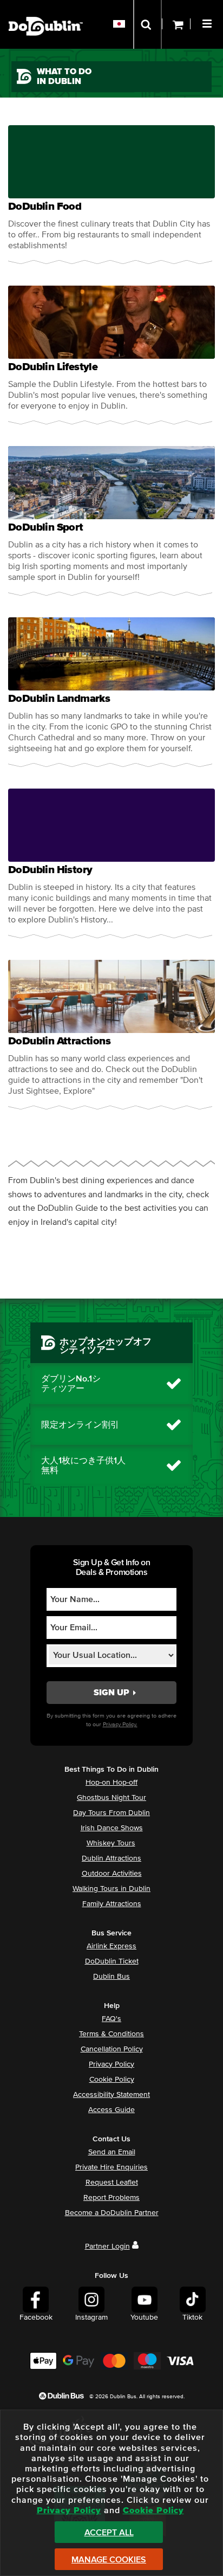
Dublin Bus (111, 1977)
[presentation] (111, 195)
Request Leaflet (112, 2183)
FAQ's (111, 2019)
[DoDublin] (46, 9)
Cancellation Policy (112, 2049)
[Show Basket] (176, 24)
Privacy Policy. (120, 1724)
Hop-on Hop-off (111, 1783)
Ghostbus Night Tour (111, 1798)
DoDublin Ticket (112, 1961)
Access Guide (111, 2110)
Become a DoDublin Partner (112, 2213)
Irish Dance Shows (112, 1828)
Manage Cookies (109, 2560)
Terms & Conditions (111, 2034)
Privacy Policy (111, 2064)
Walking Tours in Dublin (111, 1889)
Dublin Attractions (111, 1858)
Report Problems (111, 2198)
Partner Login (107, 2246)
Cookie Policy (112, 2080)
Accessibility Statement (111, 2095)
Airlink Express (111, 1946)
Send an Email (112, 2152)
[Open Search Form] (147, 24)
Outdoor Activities (112, 1874)
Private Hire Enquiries (111, 2167)
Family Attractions (112, 1904)
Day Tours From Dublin (111, 1813)
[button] (208, 22)
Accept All (109, 2533)
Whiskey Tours (111, 1843)
